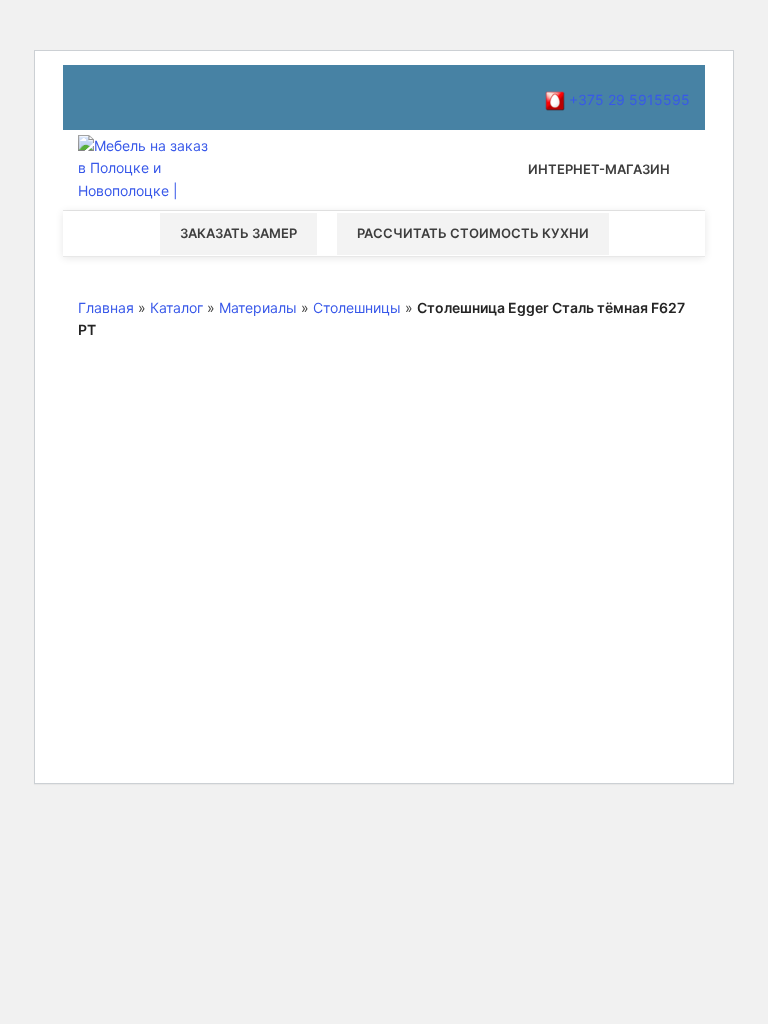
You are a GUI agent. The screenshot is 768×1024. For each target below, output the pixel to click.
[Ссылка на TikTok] (234, 97)
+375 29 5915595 (627, 99)
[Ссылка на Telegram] (258, 97)
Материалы (258, 307)
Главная (106, 307)
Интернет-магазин (599, 169)
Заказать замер (238, 233)
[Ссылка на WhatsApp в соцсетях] (186, 97)
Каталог (176, 307)
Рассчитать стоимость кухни (473, 233)
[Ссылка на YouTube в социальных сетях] (138, 97)
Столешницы (357, 307)
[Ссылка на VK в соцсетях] (210, 97)
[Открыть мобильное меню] (384, 170)
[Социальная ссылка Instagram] (114, 97)
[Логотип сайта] (148, 168)
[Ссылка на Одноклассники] (162, 97)
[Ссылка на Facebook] (90, 97)
